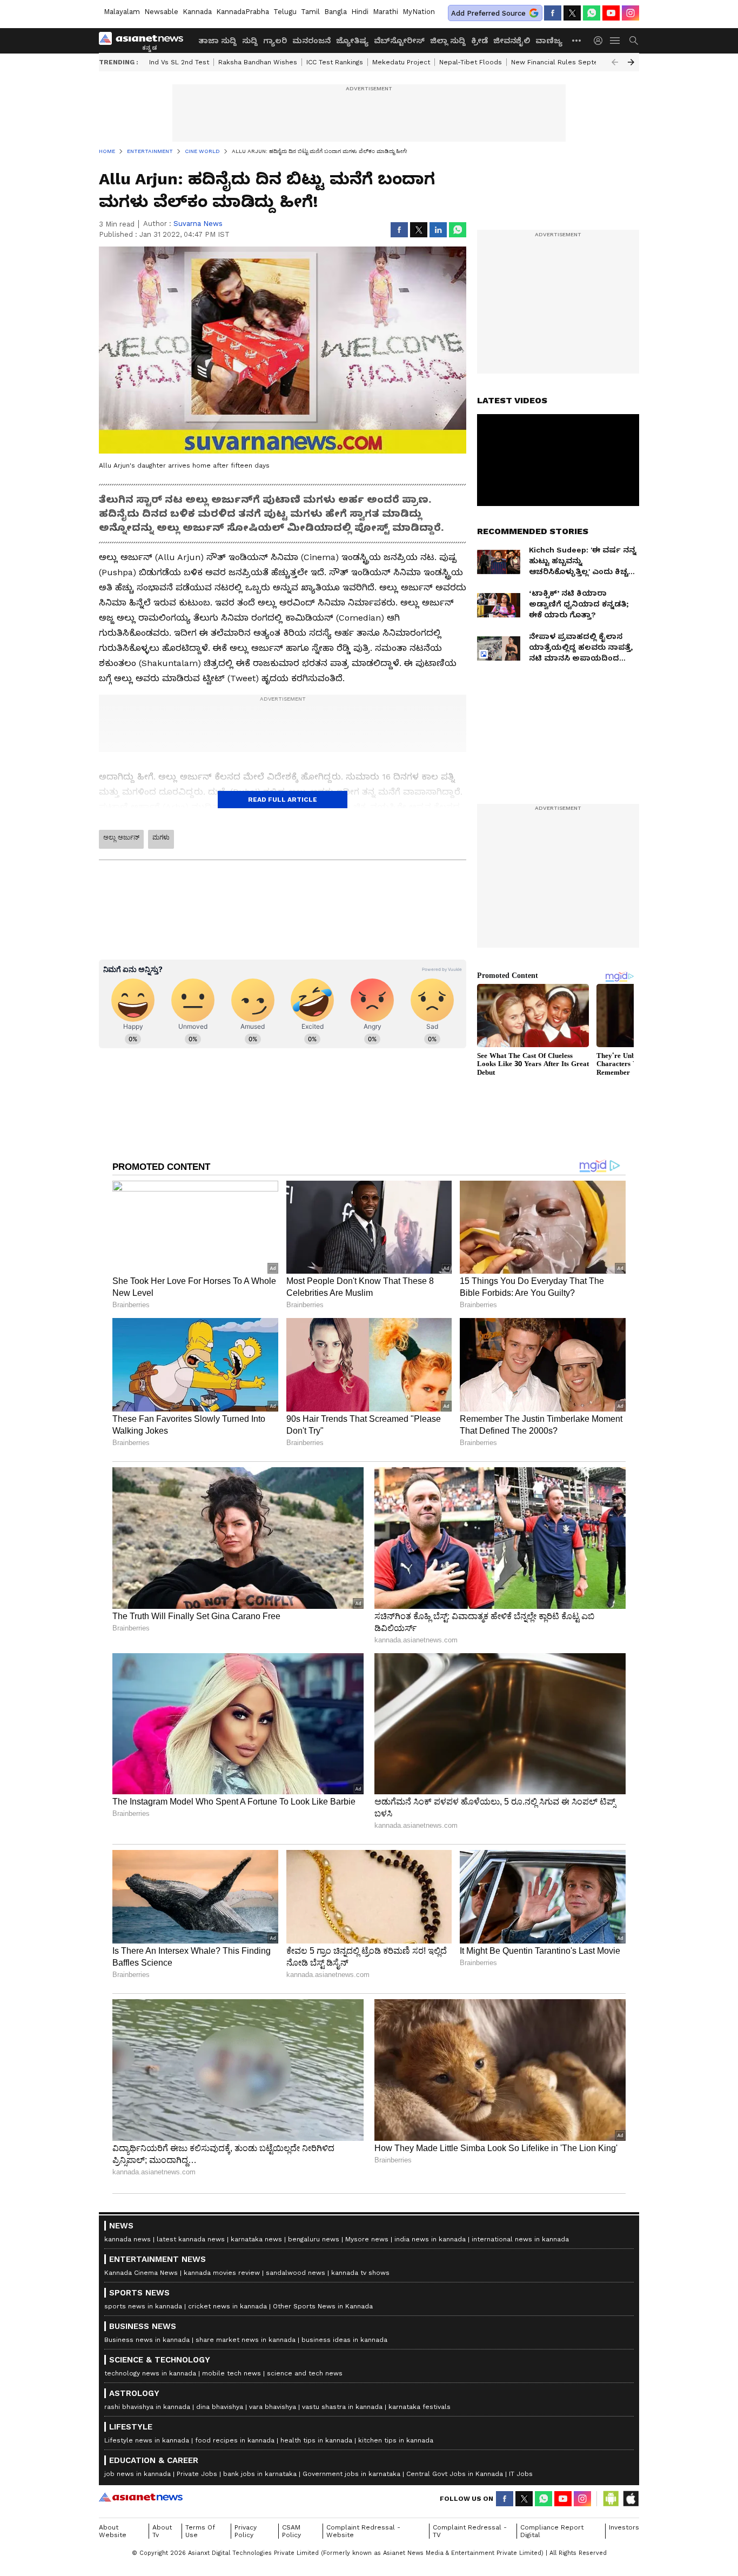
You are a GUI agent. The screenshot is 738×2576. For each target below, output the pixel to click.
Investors (624, 2527)
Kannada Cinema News (141, 2273)
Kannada (197, 12)
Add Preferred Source (488, 13)
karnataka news (256, 2239)
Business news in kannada (147, 2340)
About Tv (162, 2531)
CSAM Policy (291, 2531)
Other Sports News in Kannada (323, 2306)
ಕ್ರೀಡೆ (479, 41)
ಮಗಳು (161, 837)
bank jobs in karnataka (260, 2474)
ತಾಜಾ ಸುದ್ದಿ (217, 41)
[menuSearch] (634, 41)
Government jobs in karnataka (351, 2474)
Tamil (310, 12)
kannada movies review (222, 2273)
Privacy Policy (246, 2531)
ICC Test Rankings (335, 62)
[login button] (601, 41)
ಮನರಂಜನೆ (311, 41)
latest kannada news (191, 2239)
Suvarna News (198, 224)
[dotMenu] (577, 40)
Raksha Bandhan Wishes (258, 62)
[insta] (630, 13)
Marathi (385, 12)
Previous (615, 62)
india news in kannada (430, 2239)
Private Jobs (197, 2474)
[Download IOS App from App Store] (630, 2499)
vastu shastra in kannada (342, 2407)
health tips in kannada (316, 2440)
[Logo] (145, 41)
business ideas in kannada (344, 2340)
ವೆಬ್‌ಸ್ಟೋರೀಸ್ (399, 41)
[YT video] (611, 13)
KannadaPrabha (243, 12)
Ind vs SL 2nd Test (179, 62)
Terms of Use (200, 2531)
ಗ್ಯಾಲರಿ (275, 41)
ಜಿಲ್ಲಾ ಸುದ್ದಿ (448, 41)
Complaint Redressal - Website (363, 2531)
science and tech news (305, 2373)
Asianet (141, 2497)
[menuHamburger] (615, 41)
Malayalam (122, 12)
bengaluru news (314, 2239)
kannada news (128, 2239)
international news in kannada (520, 2239)
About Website (113, 2531)
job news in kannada (137, 2474)
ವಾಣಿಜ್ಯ (549, 41)
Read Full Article (283, 800)
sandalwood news (296, 2273)
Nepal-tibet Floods (471, 62)
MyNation (419, 12)
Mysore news (367, 2239)
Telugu (285, 12)
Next (631, 62)
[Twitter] (572, 13)
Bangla (336, 12)
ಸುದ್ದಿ (250, 41)
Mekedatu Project (401, 62)
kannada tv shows (360, 2273)
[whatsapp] (592, 13)
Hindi (360, 12)
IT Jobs (521, 2474)
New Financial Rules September (563, 62)
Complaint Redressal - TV (470, 2531)
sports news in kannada (143, 2306)
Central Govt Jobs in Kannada (455, 2474)
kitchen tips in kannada (396, 2440)
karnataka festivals (420, 2407)
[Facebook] (553, 13)
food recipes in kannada (235, 2440)
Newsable (161, 12)
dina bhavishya (220, 2407)
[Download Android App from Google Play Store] (611, 2499)
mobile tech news (232, 2373)
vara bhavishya (273, 2407)
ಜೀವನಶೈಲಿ (512, 41)
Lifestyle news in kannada (147, 2440)
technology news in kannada (150, 2373)
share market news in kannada (246, 2340)
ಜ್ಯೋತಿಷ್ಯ (352, 41)
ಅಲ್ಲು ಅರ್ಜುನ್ (121, 837)
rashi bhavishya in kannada (147, 2407)
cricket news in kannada (227, 2306)
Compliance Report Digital (552, 2531)
